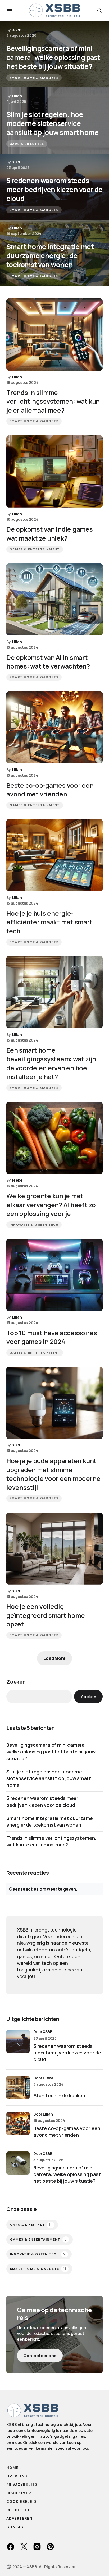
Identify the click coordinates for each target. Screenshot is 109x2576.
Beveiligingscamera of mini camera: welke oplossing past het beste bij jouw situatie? (51, 1752)
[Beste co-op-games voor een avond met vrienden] (54, 727)
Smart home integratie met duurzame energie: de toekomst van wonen (50, 1821)
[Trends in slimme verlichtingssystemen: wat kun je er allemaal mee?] (54, 335)
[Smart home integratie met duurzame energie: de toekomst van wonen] (54, 253)
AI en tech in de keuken (59, 2095)
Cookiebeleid (21, 2502)
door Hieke (43, 2078)
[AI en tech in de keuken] (18, 2087)
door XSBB (43, 2032)
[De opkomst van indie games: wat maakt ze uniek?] (54, 471)
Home (12, 2468)
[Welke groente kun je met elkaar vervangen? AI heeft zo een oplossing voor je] (54, 1138)
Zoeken (16, 1682)
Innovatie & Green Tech (34, 1225)
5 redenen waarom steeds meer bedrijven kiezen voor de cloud (42, 1801)
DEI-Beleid (18, 2510)
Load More (54, 1658)
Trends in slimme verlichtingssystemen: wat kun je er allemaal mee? (51, 1841)
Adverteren (19, 2519)
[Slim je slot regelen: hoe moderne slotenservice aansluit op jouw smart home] (54, 121)
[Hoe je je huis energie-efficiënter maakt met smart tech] (54, 855)
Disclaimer (19, 2493)
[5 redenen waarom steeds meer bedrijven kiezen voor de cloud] (54, 187)
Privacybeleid (22, 2485)
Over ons (17, 2476)
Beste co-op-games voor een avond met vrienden (67, 2132)
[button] (10, 11)
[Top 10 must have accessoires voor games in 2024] (54, 1275)
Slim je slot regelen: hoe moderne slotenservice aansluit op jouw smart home (49, 1778)
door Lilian (43, 2114)
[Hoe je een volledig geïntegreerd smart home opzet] (54, 1549)
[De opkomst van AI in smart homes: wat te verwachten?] (54, 599)
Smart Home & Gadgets (34, 78)
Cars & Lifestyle (27, 144)
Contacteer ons (40, 2356)
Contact (16, 2527)
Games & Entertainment (35, 549)
